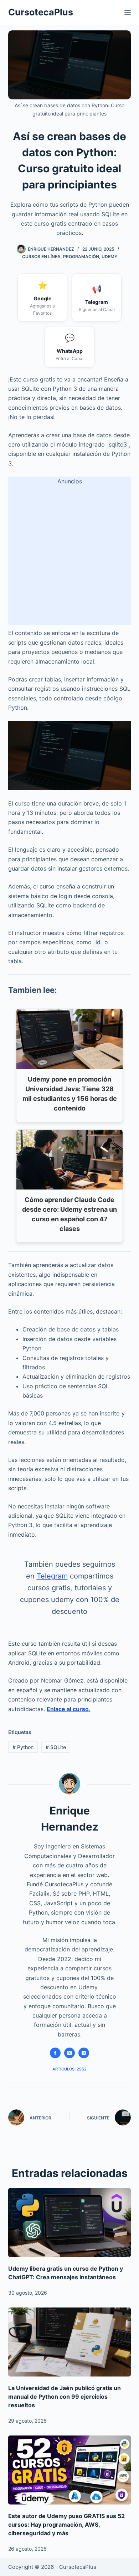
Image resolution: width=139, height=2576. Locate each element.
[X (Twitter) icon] (69, 2053)
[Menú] (128, 13)
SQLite (56, 1747)
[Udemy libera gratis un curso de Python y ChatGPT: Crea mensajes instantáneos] (69, 2223)
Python (23, 1747)
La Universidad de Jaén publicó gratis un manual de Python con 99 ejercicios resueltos (65, 2397)
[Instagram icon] (84, 2053)
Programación (81, 257)
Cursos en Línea (41, 257)
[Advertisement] (69, 556)
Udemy (109, 257)
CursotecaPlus (41, 12)
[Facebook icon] (55, 2053)
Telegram (52, 1576)
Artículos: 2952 (69, 2069)
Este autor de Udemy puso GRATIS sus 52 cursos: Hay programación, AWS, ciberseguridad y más (66, 2525)
